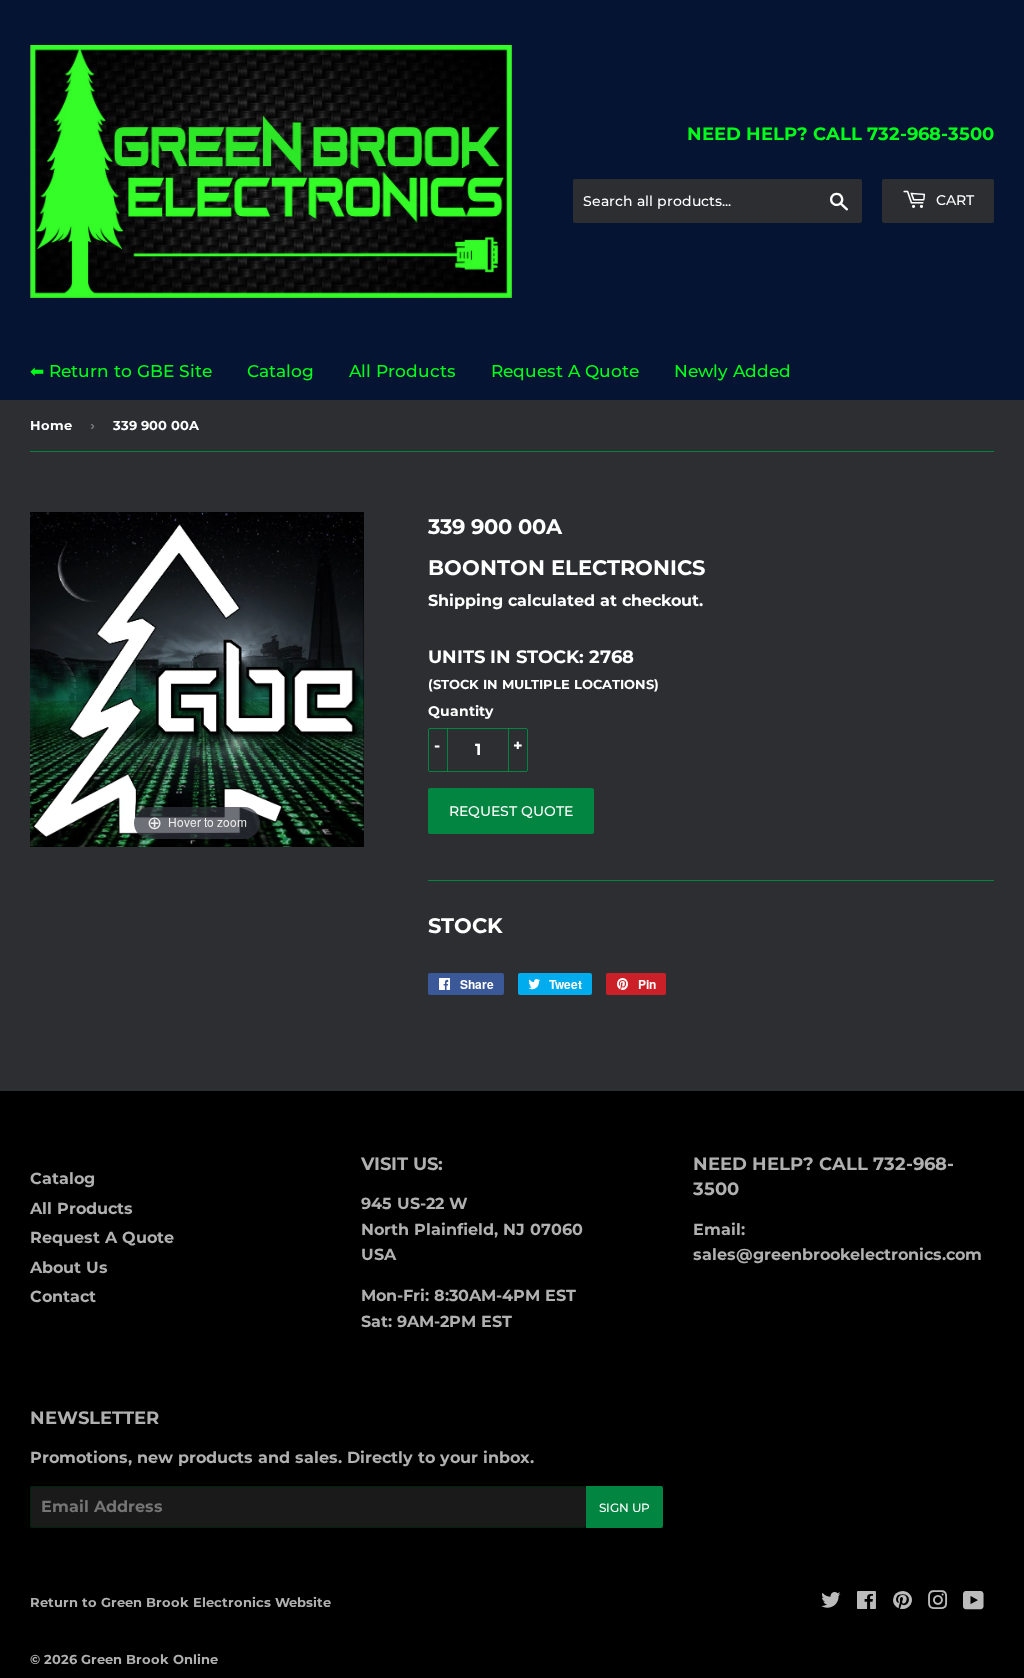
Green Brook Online (149, 1659)
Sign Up (624, 1507)
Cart (953, 200)
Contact (63, 1296)
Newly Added (732, 371)
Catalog (280, 371)
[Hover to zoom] (197, 678)
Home (51, 425)
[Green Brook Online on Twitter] (831, 1602)
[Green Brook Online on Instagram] (938, 1602)
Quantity (460, 711)
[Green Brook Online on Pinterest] (902, 1602)
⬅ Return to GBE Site (121, 371)
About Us (69, 1267)
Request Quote (511, 811)
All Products (402, 371)
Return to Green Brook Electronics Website (180, 1602)
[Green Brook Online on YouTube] (973, 1602)
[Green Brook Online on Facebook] (866, 1602)
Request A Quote (565, 371)
